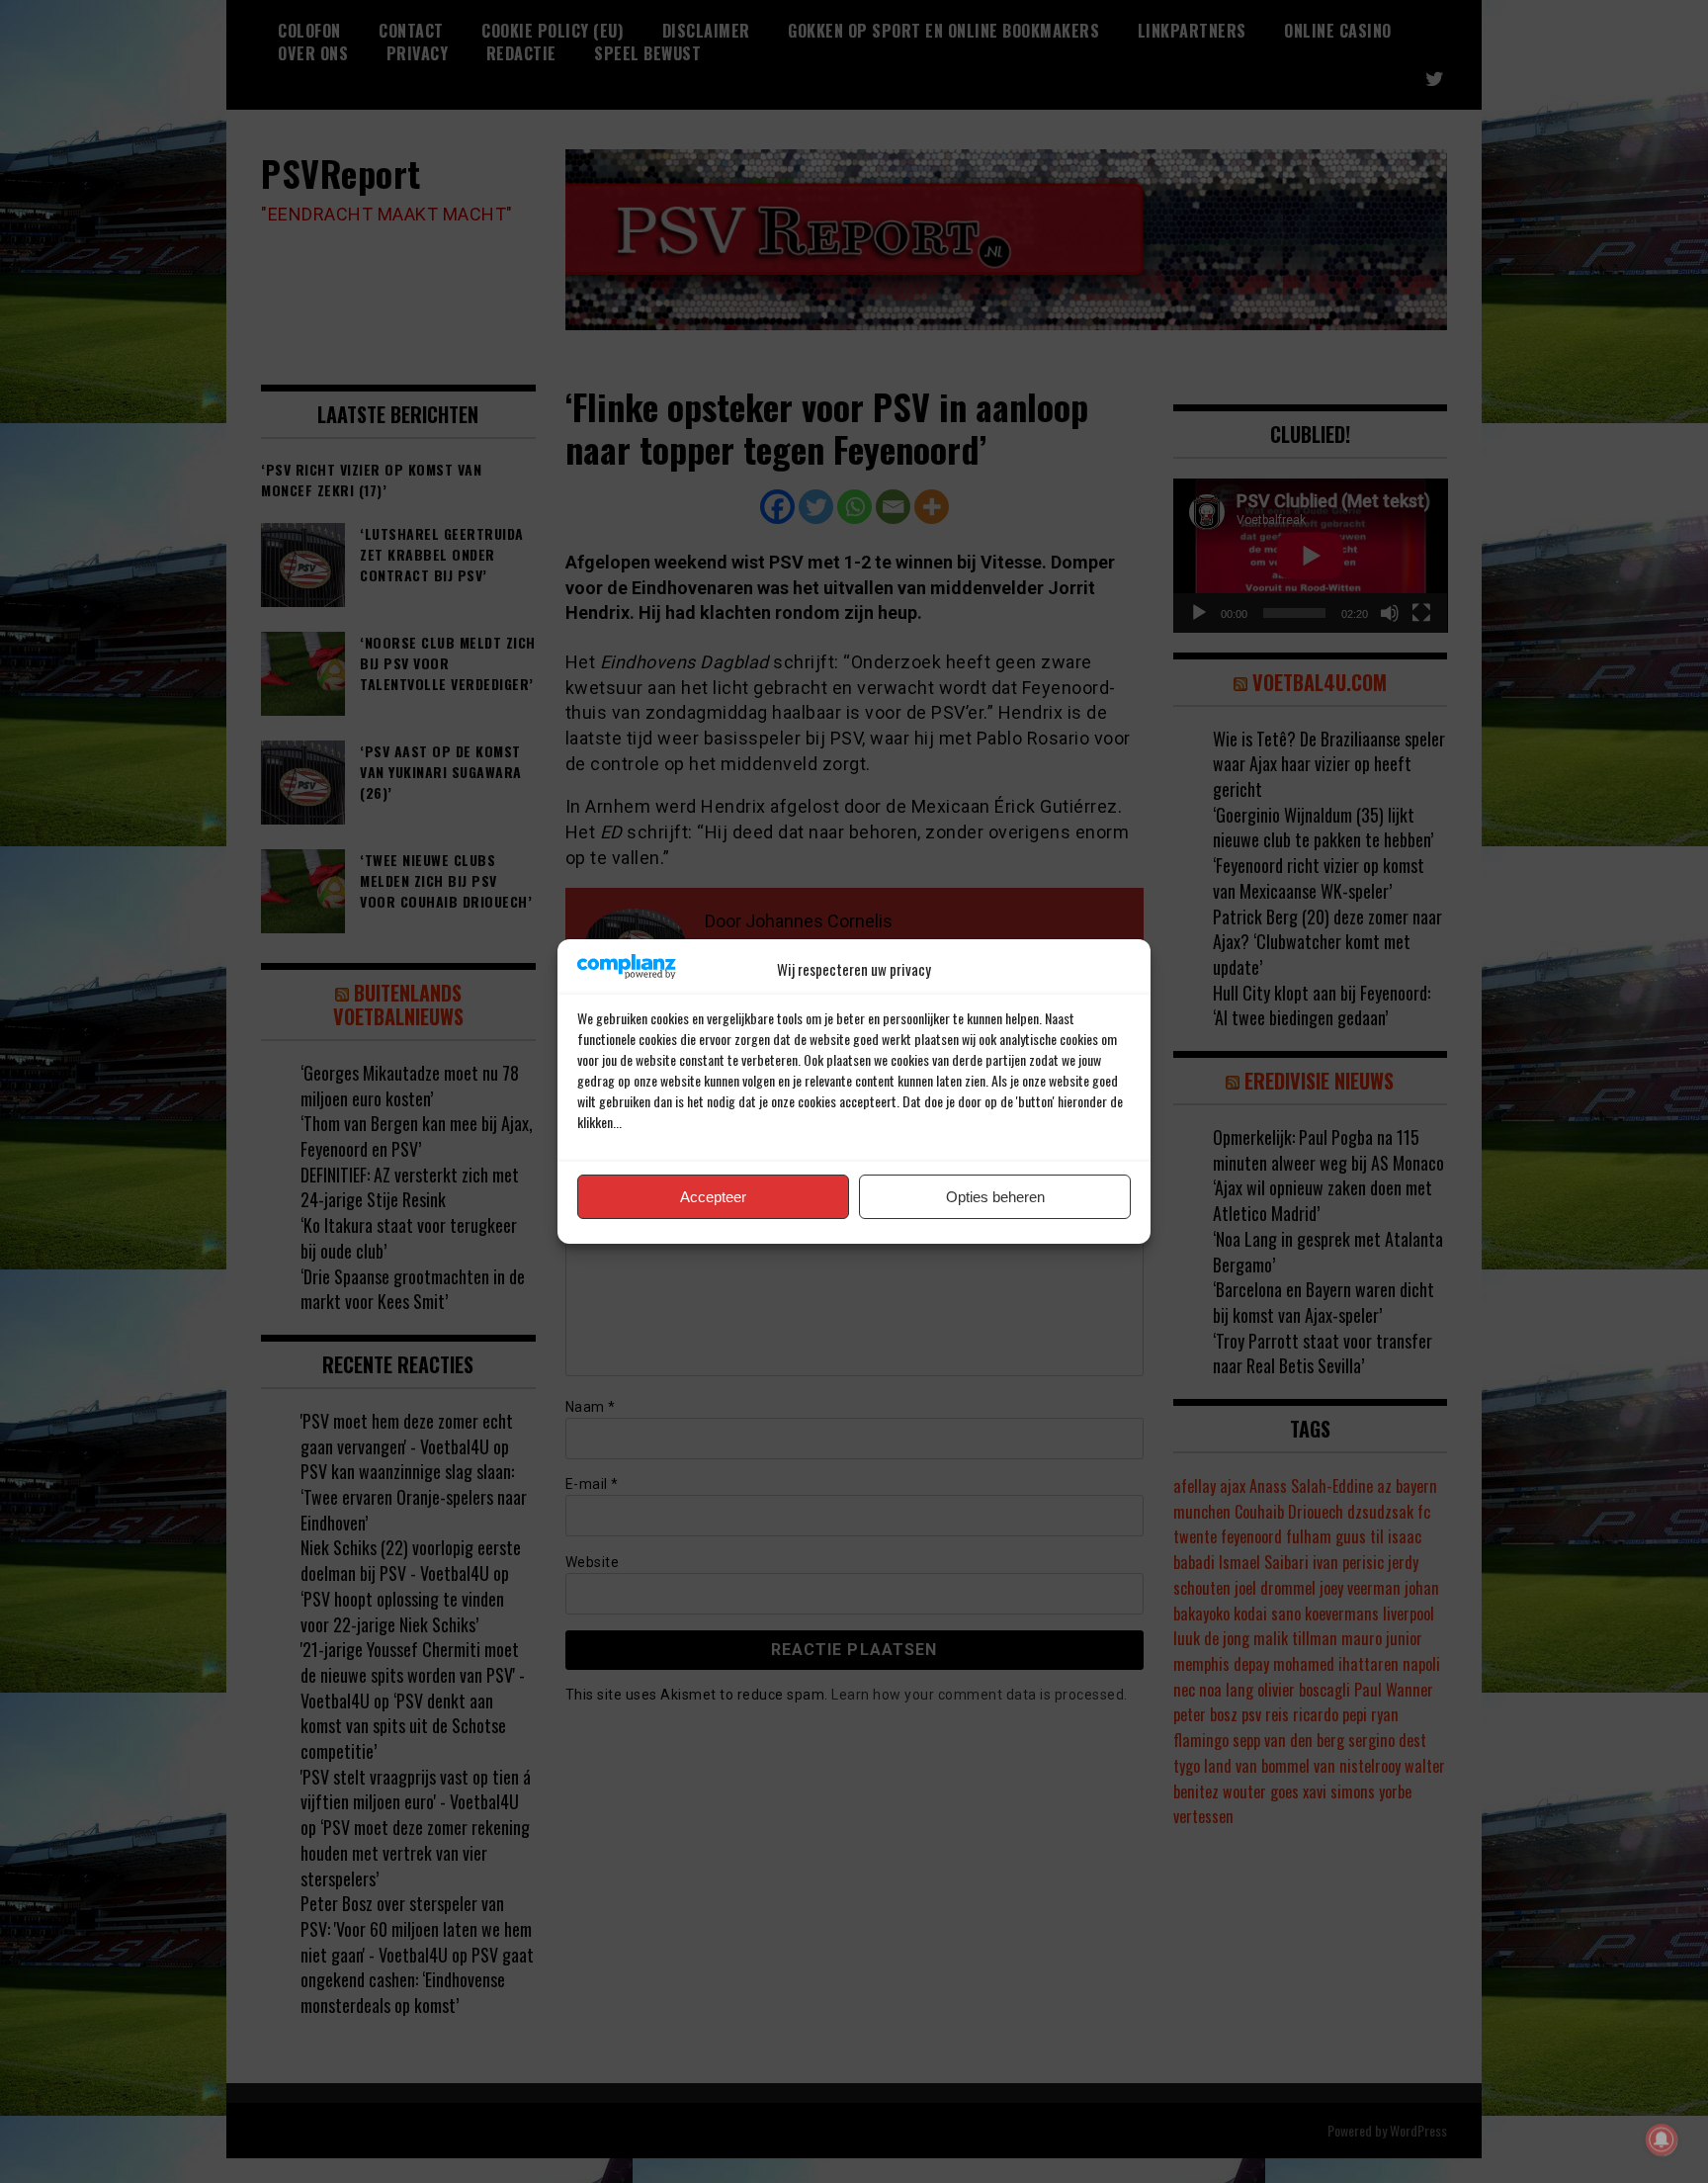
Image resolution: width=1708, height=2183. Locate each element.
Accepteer (713, 1197)
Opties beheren (995, 1197)
